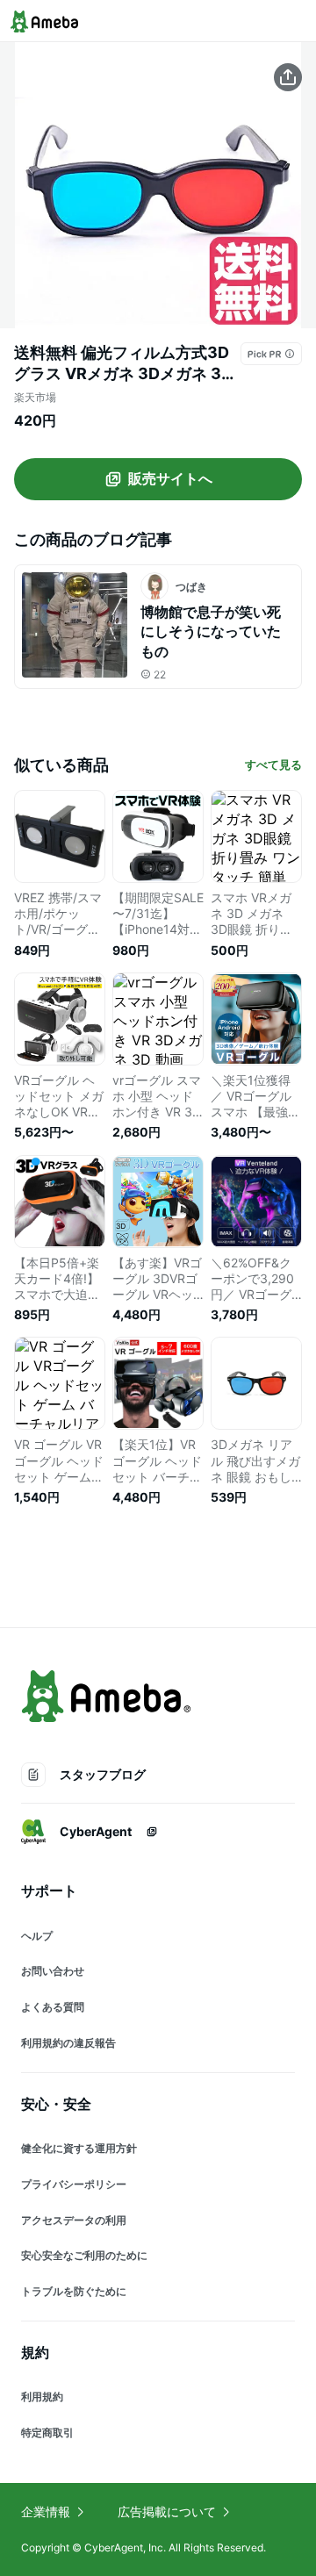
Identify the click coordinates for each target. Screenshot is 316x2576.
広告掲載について (167, 2511)
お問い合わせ (53, 1971)
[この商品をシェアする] (288, 77)
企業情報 (46, 2511)
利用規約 (42, 2397)
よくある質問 (53, 2007)
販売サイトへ (170, 478)
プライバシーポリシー (74, 2184)
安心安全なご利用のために (84, 2255)
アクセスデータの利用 (74, 2220)
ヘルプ (37, 1936)
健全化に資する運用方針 (79, 2148)
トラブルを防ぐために (74, 2291)
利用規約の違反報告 (68, 2043)
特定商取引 (47, 2432)
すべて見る (273, 764)
